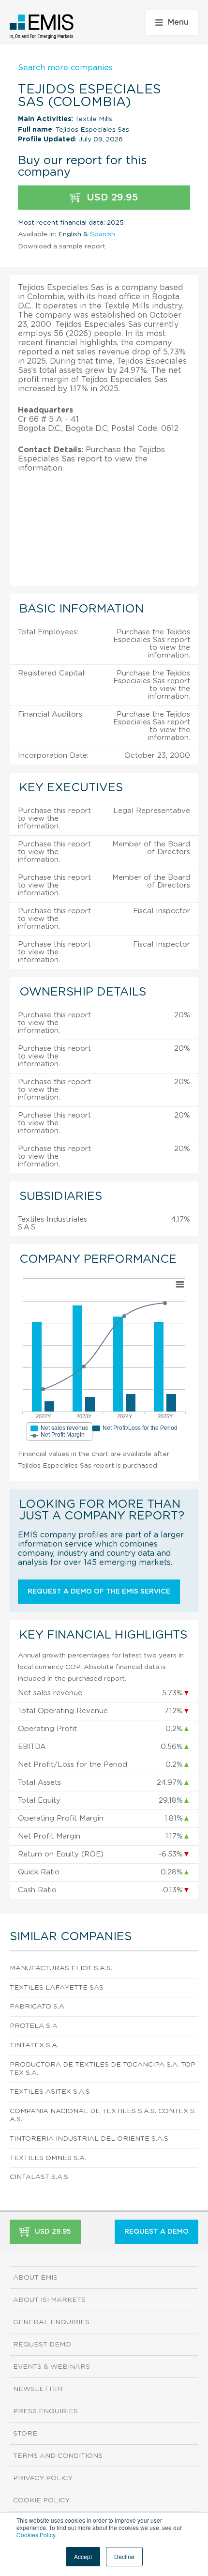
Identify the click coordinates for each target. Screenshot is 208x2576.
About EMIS (35, 2278)
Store (25, 2434)
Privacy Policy (43, 2478)
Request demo (42, 2345)
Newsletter (38, 2389)
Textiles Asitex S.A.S (50, 2092)
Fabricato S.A (37, 2007)
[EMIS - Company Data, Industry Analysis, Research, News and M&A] (42, 27)
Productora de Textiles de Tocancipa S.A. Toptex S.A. (103, 2069)
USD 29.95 (111, 198)
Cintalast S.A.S (39, 2177)
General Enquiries (51, 2322)
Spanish (103, 234)
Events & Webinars (52, 2367)
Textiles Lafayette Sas (57, 1988)
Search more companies (65, 68)
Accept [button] (83, 2556)
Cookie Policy (41, 2500)
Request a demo (156, 2232)
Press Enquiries (45, 2411)
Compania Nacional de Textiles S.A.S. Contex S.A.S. (103, 2115)
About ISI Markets (49, 2300)
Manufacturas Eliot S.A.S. (61, 1968)
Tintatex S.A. (34, 2045)
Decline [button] (124, 2556)
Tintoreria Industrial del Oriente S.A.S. (90, 2139)
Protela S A (34, 2026)
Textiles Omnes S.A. (48, 2158)
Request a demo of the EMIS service (99, 1592)
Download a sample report (62, 246)
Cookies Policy (36, 2535)
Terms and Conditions (58, 2456)
